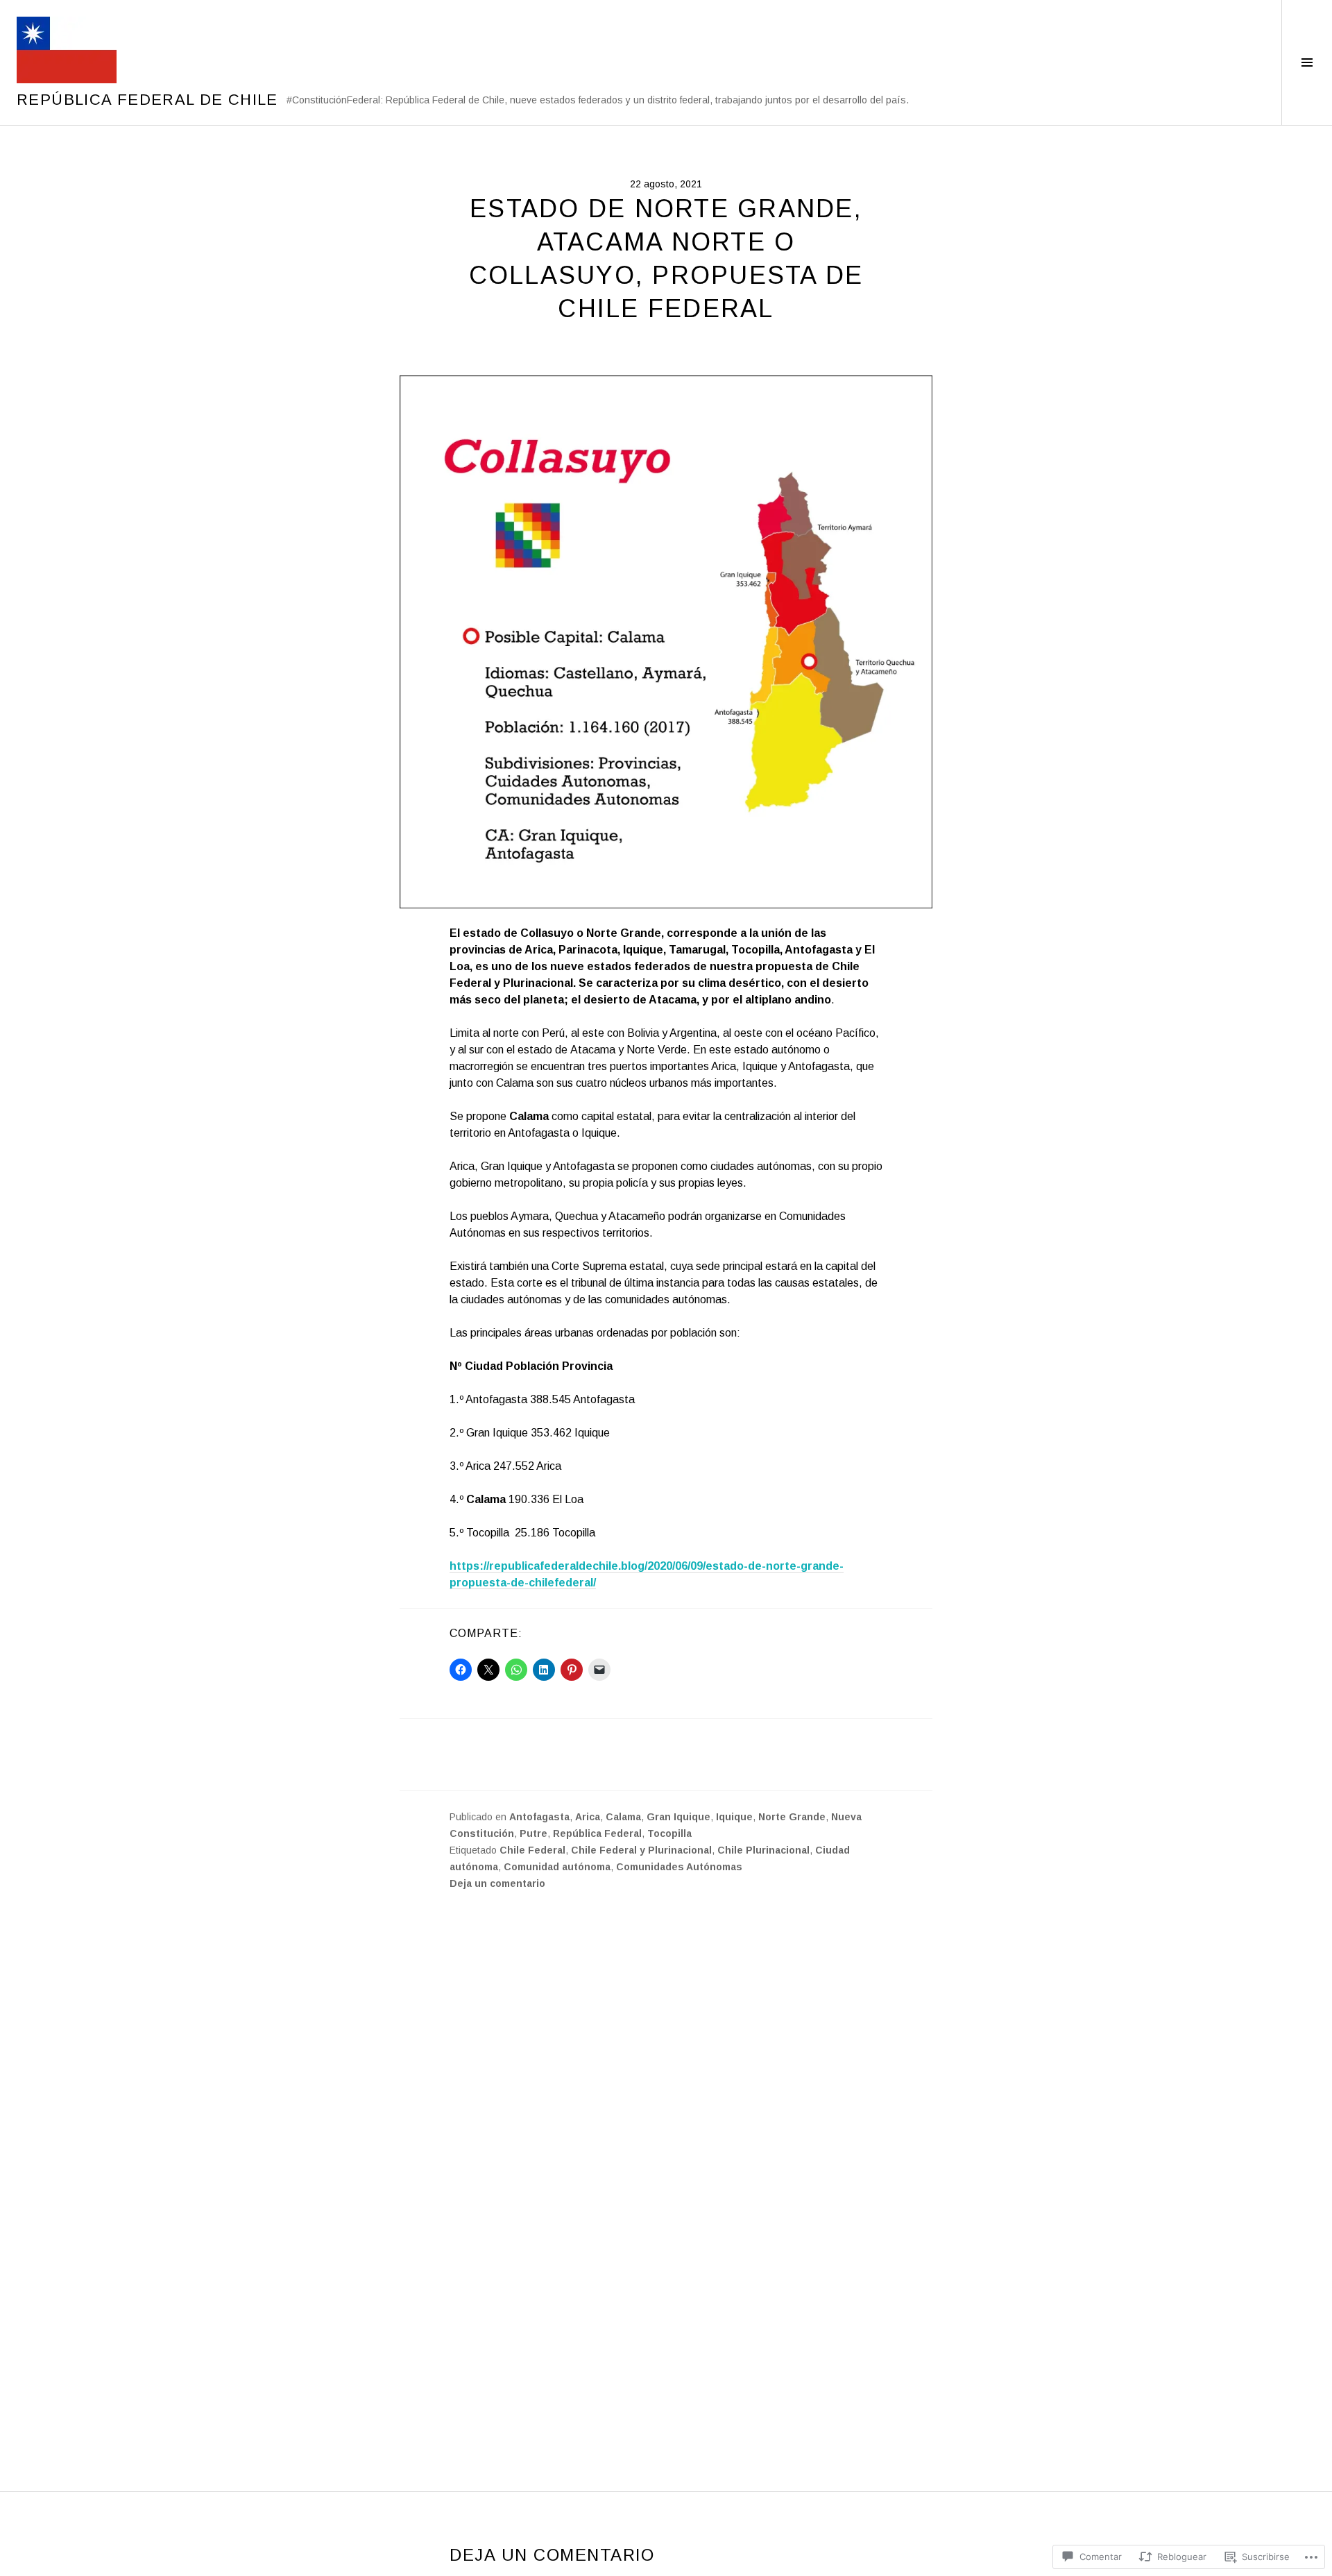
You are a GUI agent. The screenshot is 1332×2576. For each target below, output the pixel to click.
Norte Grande (792, 1817)
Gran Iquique (678, 1817)
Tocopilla (669, 1833)
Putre (533, 1833)
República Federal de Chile (147, 100)
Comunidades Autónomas (679, 1867)
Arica (588, 1817)
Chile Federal (532, 1850)
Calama (623, 1817)
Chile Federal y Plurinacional (641, 1850)
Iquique (734, 1817)
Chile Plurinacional (763, 1850)
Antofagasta (539, 1817)
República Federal (597, 1833)
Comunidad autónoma (557, 1867)
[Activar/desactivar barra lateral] (1307, 62)
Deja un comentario (497, 1883)
